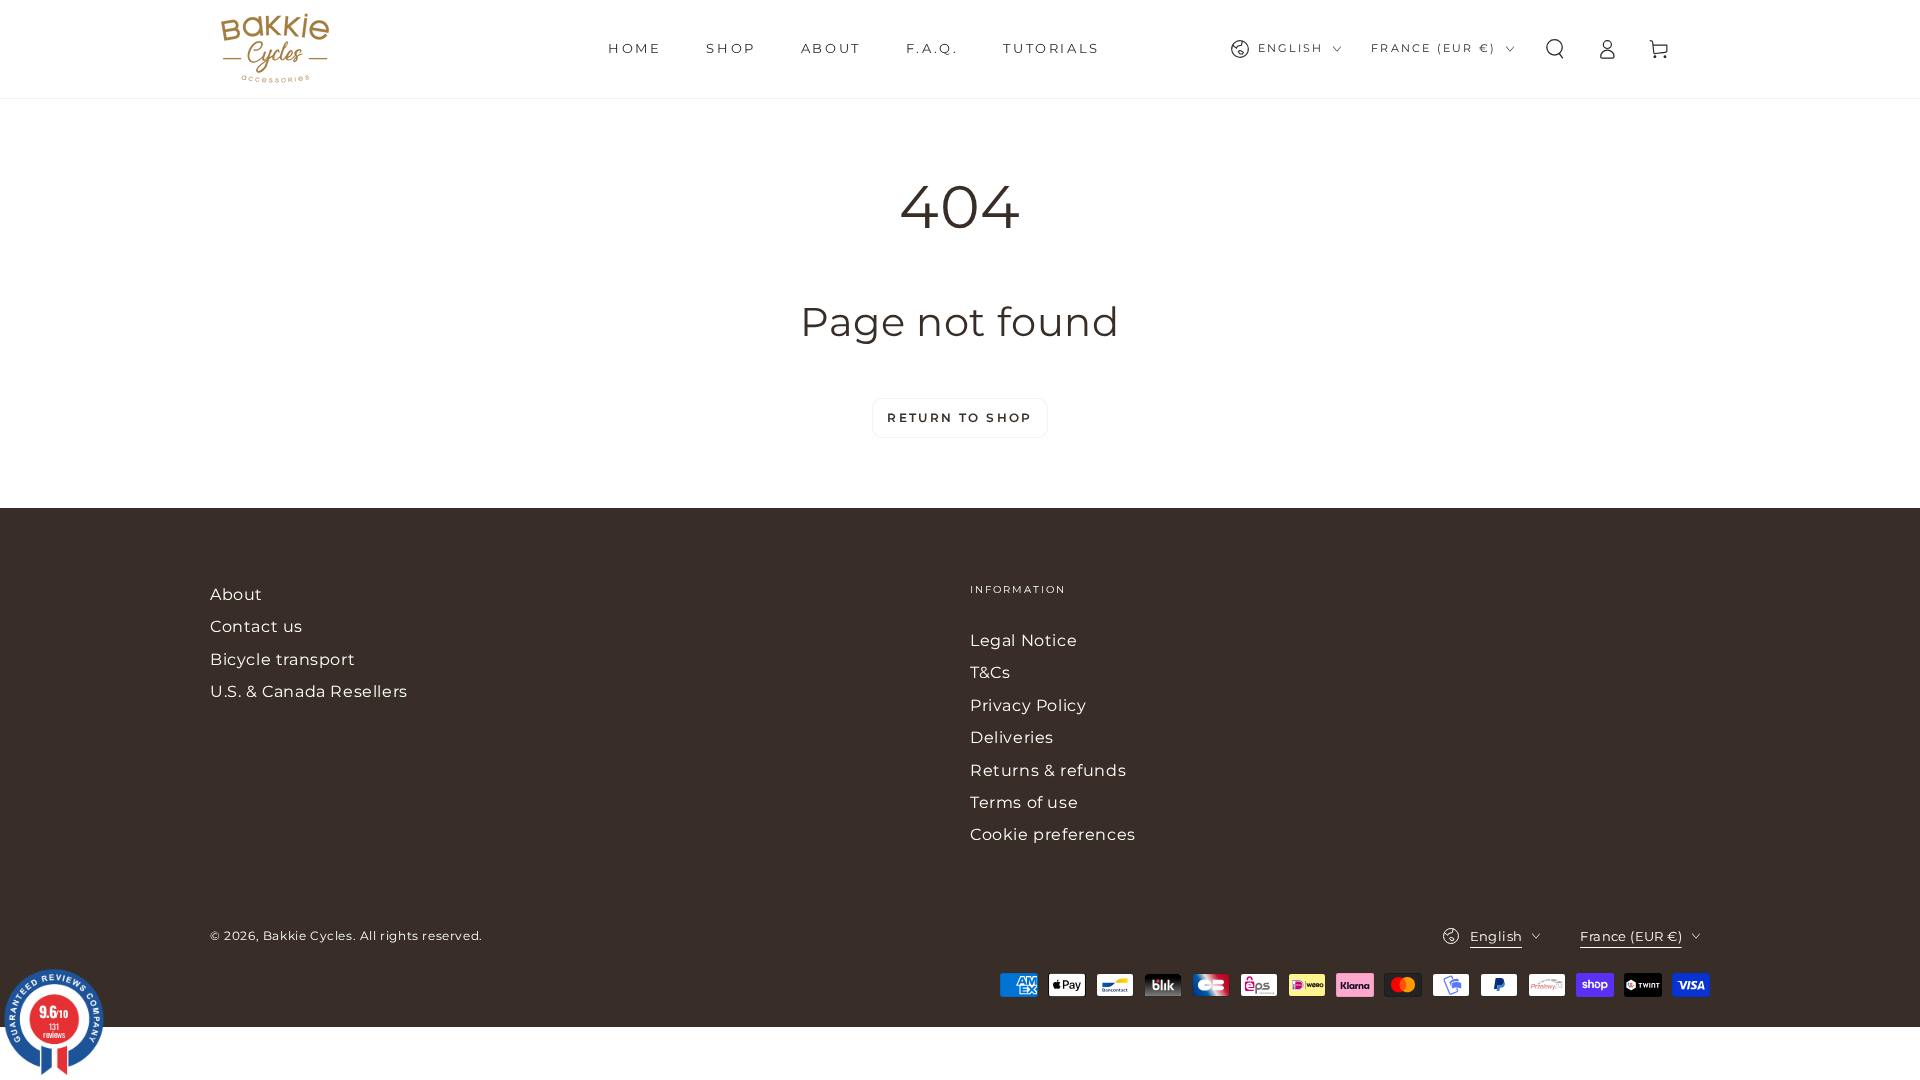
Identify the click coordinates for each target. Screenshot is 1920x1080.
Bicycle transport (282, 659)
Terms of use (1024, 802)
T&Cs (990, 672)
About (236, 594)
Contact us (256, 626)
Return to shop (960, 417)
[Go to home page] (275, 49)
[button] (1555, 49)
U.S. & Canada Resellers (309, 691)
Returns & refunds (1048, 770)
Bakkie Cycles (308, 935)
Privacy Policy (1028, 705)
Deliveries (1012, 737)
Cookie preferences (1053, 834)
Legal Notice (1023, 640)
